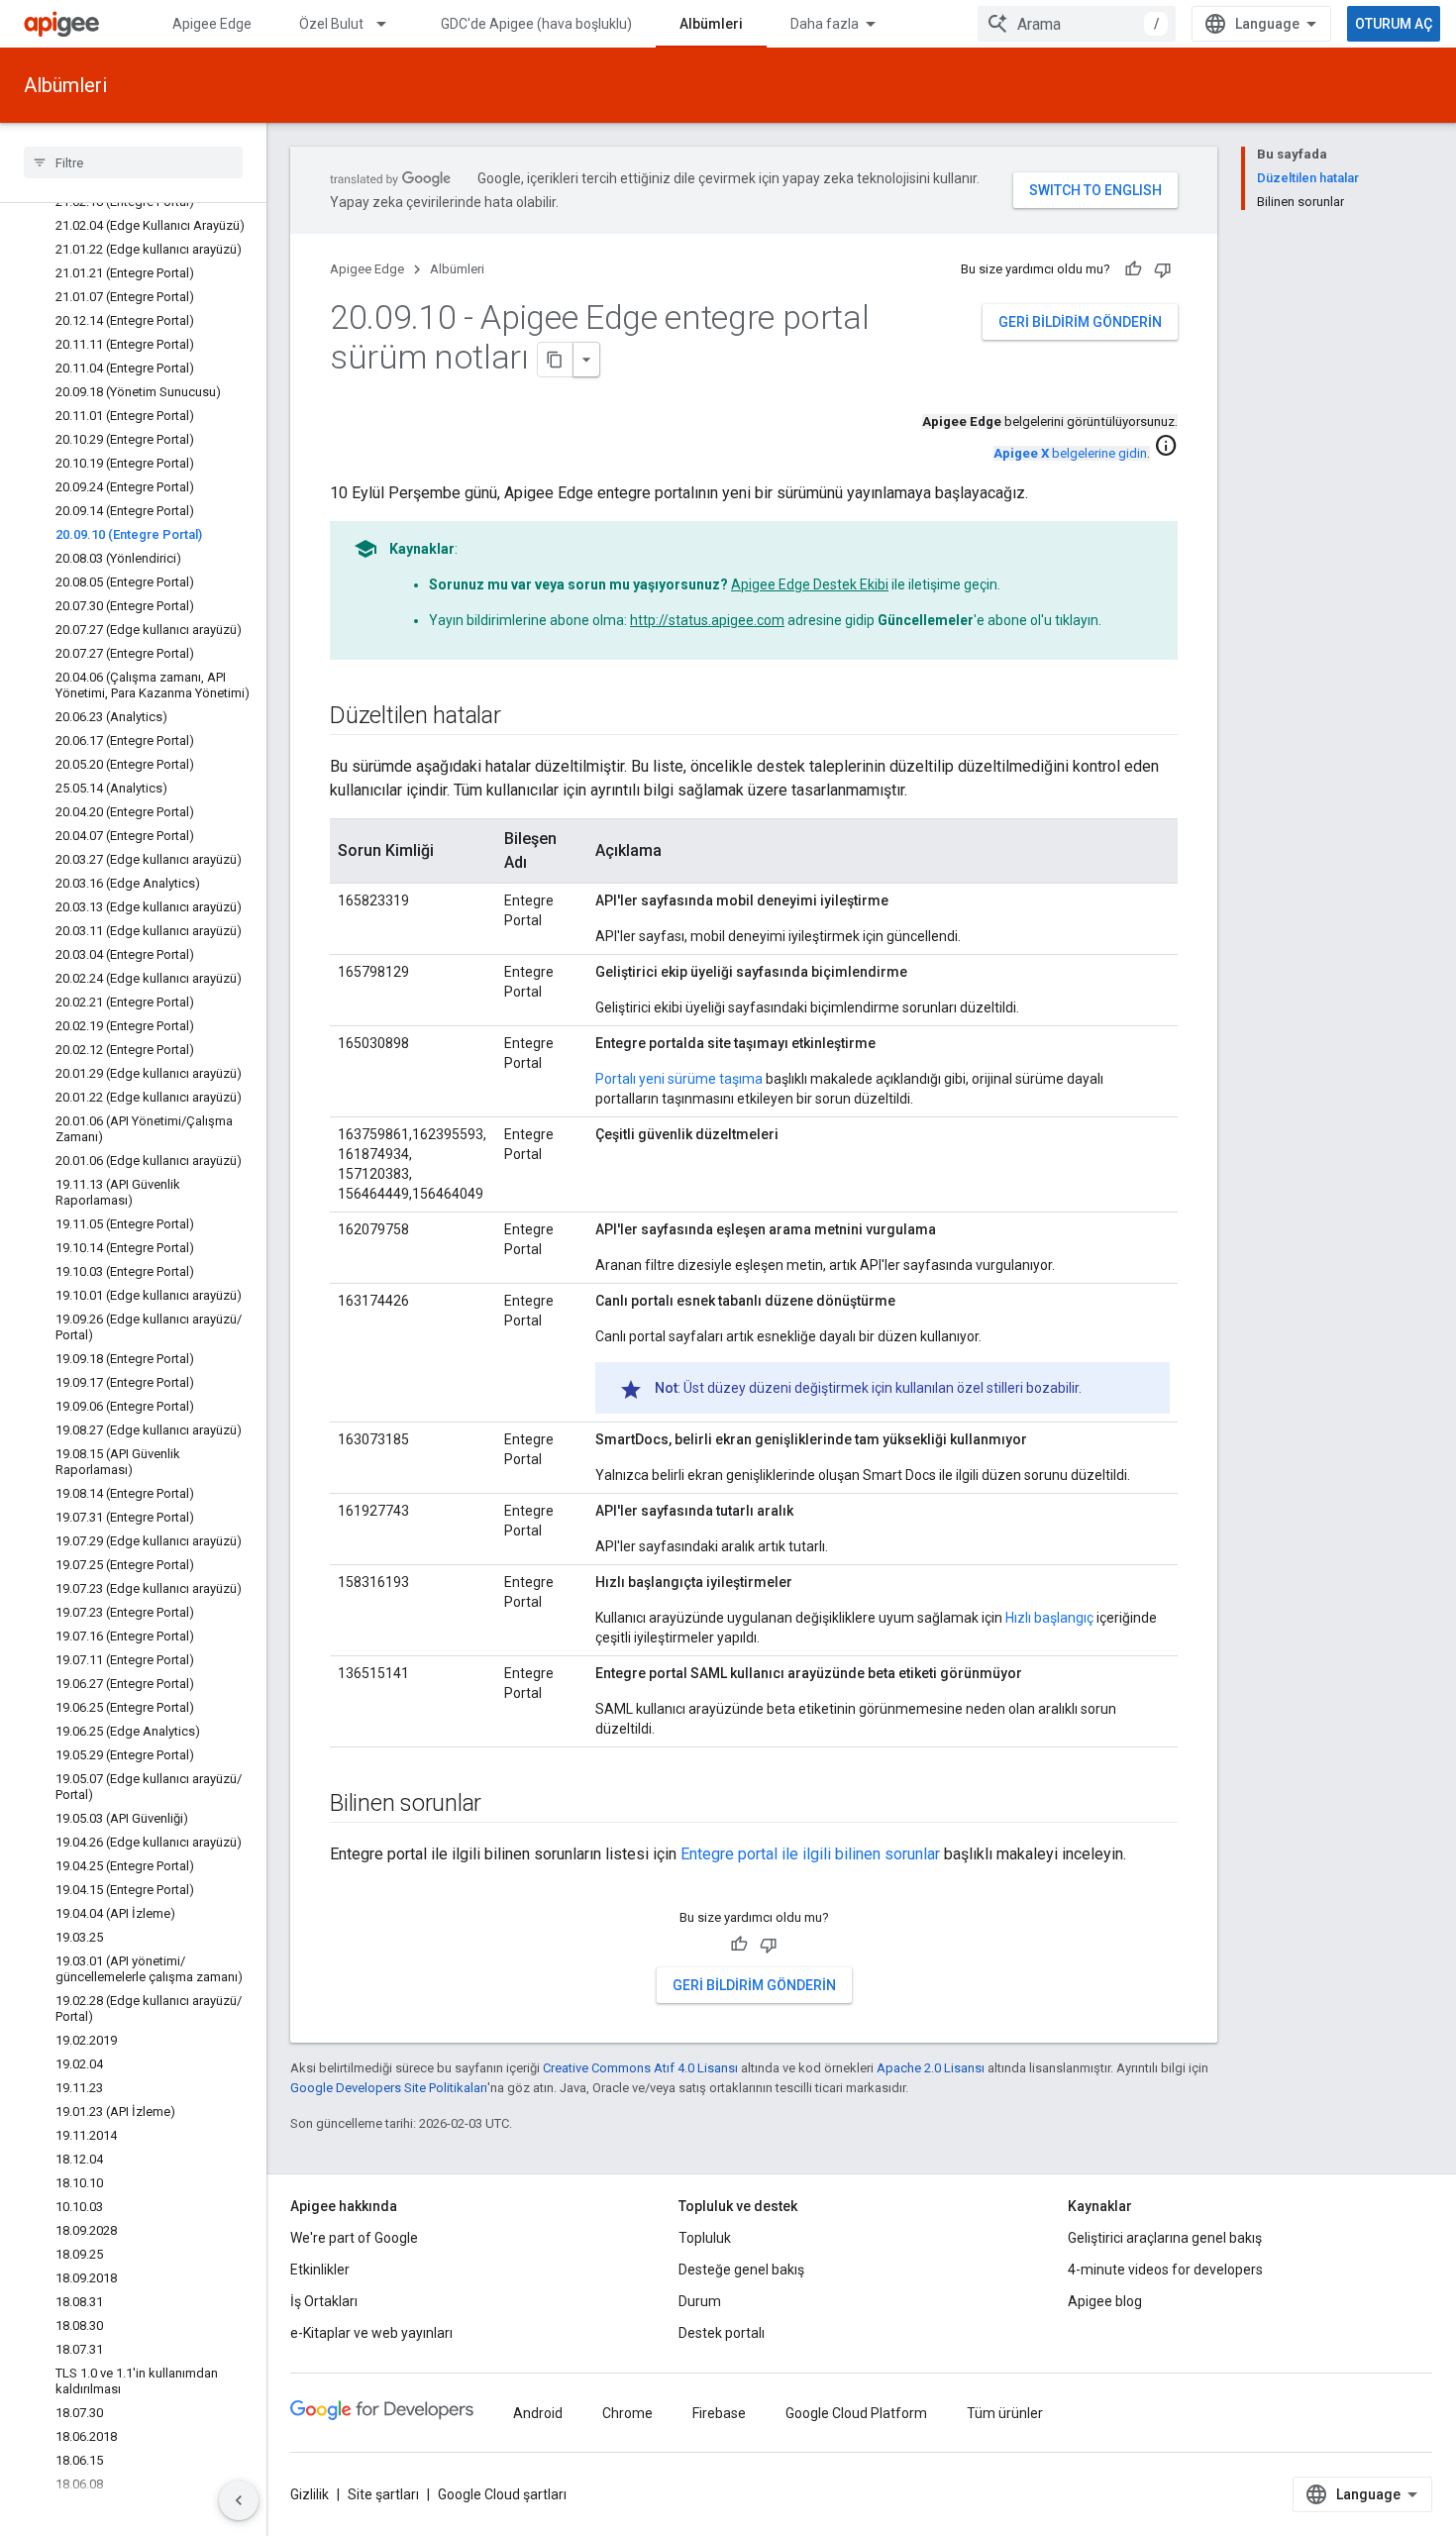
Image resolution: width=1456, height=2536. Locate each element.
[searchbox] (133, 162)
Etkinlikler (320, 2270)
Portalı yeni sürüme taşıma (679, 1079)
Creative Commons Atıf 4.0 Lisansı (640, 2068)
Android (538, 2413)
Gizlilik (310, 2494)
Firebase (719, 2413)
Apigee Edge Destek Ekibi (810, 584)
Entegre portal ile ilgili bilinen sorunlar (810, 1854)
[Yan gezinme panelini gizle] (239, 2500)
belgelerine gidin (1070, 453)
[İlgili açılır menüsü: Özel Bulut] (390, 24)
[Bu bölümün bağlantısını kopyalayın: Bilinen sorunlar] (501, 1805)
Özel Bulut (331, 24)
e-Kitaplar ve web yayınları (371, 2333)
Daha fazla (825, 24)
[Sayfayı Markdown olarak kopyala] (556, 360)
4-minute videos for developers (1165, 2270)
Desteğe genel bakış (741, 2270)
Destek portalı (722, 2333)
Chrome (627, 2413)
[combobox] (1077, 24)
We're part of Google (354, 2238)
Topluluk (705, 2238)
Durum (700, 2301)
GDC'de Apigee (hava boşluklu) (536, 24)
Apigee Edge (212, 24)
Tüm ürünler (1005, 2413)
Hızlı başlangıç (1049, 1618)
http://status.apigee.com (707, 620)
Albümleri (711, 24)
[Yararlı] (1133, 269)
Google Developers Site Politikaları (389, 2088)
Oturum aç (1394, 24)
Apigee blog (1105, 2301)
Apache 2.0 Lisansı (931, 2068)
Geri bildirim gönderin (1080, 322)
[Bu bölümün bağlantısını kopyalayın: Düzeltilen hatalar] (521, 717)
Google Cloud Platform (856, 2413)
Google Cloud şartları (502, 2494)
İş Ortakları (324, 2301)
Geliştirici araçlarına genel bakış (1165, 2238)
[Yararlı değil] (1163, 269)
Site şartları (383, 2494)
